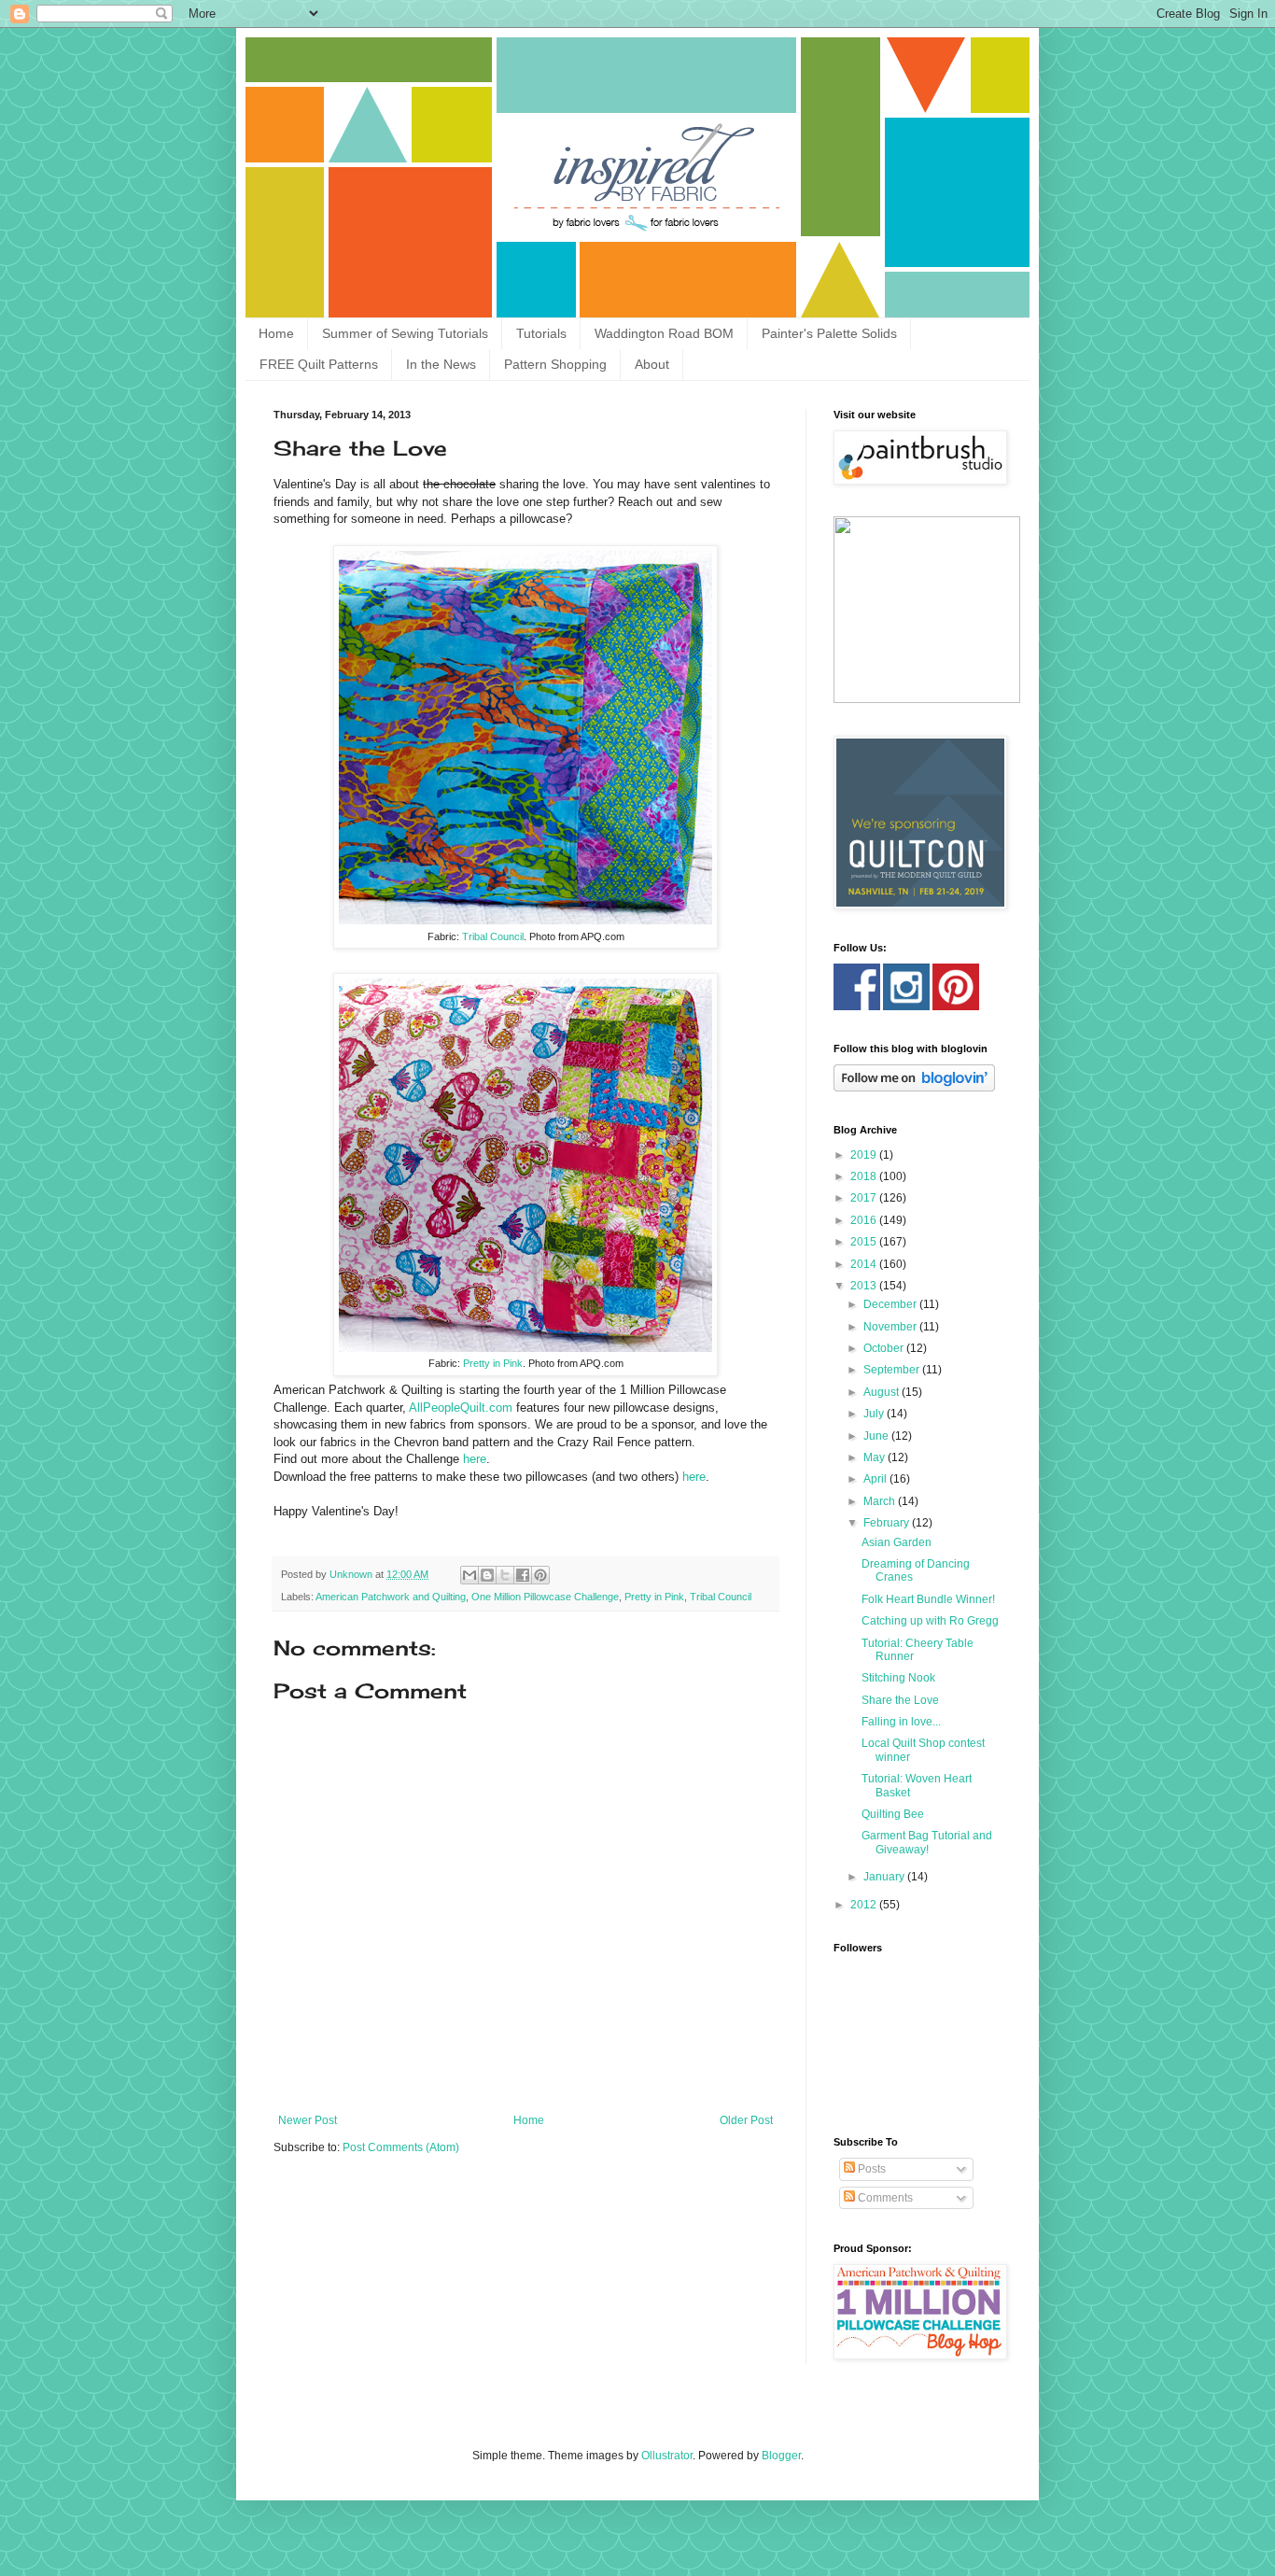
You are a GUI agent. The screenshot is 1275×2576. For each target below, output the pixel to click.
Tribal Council (493, 936)
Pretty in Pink (493, 1363)
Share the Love (900, 1700)
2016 (865, 1220)
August (883, 1392)
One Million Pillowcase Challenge (545, 1597)
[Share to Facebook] (523, 1575)
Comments (884, 2198)
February (888, 1523)
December (891, 1304)
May (876, 1457)
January (885, 1877)
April (876, 1479)
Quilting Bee (893, 1814)
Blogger (781, 2456)
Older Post (746, 2120)
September (893, 1370)
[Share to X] (505, 1575)
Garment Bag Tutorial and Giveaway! (927, 1842)
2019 (865, 1155)
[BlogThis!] (487, 1575)
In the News (441, 364)
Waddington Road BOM (664, 333)
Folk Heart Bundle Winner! (928, 1599)
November (891, 1327)
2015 (865, 1242)
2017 (865, 1198)
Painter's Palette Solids (829, 333)
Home (276, 333)
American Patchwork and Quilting (391, 1597)
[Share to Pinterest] (540, 1575)
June (877, 1436)
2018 (865, 1176)
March (881, 1501)
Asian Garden (897, 1542)
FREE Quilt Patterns (319, 364)
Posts (870, 2169)
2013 (865, 1286)
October (885, 1348)
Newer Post (308, 2120)
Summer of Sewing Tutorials (405, 333)
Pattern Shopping (555, 364)
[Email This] (469, 1575)
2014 (865, 1264)
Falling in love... (901, 1722)
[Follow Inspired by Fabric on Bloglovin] (914, 1088)
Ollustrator (667, 2456)
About (652, 364)
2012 (865, 1905)
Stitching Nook (898, 1678)
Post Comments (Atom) (401, 2147)
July (875, 1414)
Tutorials (541, 333)
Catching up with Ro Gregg (930, 1621)
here (475, 1459)
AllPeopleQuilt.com (461, 1408)
